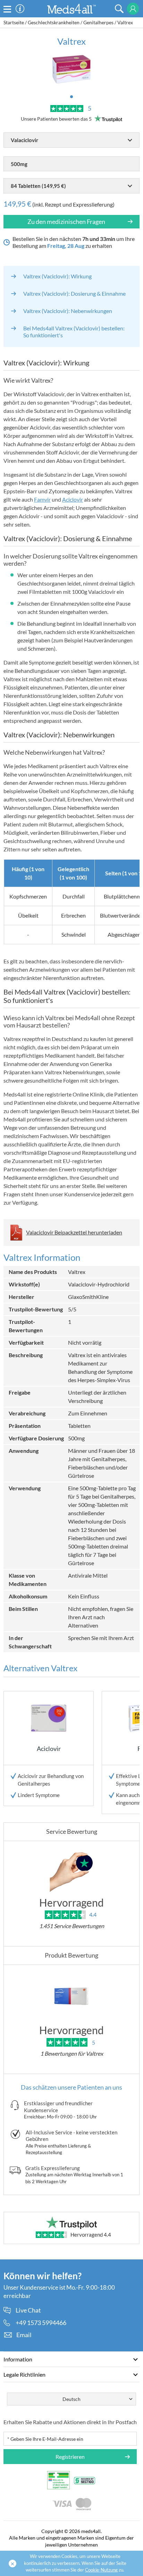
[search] (119, 9)
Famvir (42, 499)
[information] (20, 9)
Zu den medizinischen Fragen (66, 222)
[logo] (71, 8)
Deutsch (71, 2399)
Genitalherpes (98, 22)
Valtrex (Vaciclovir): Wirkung (57, 276)
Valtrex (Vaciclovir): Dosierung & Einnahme (74, 293)
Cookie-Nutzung (101, 2570)
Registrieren (70, 2457)
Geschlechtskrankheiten (54, 22)
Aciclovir (73, 499)
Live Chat (28, 2310)
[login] (133, 9)
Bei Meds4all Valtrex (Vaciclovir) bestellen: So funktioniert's (74, 332)
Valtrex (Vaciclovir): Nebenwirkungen (68, 311)
